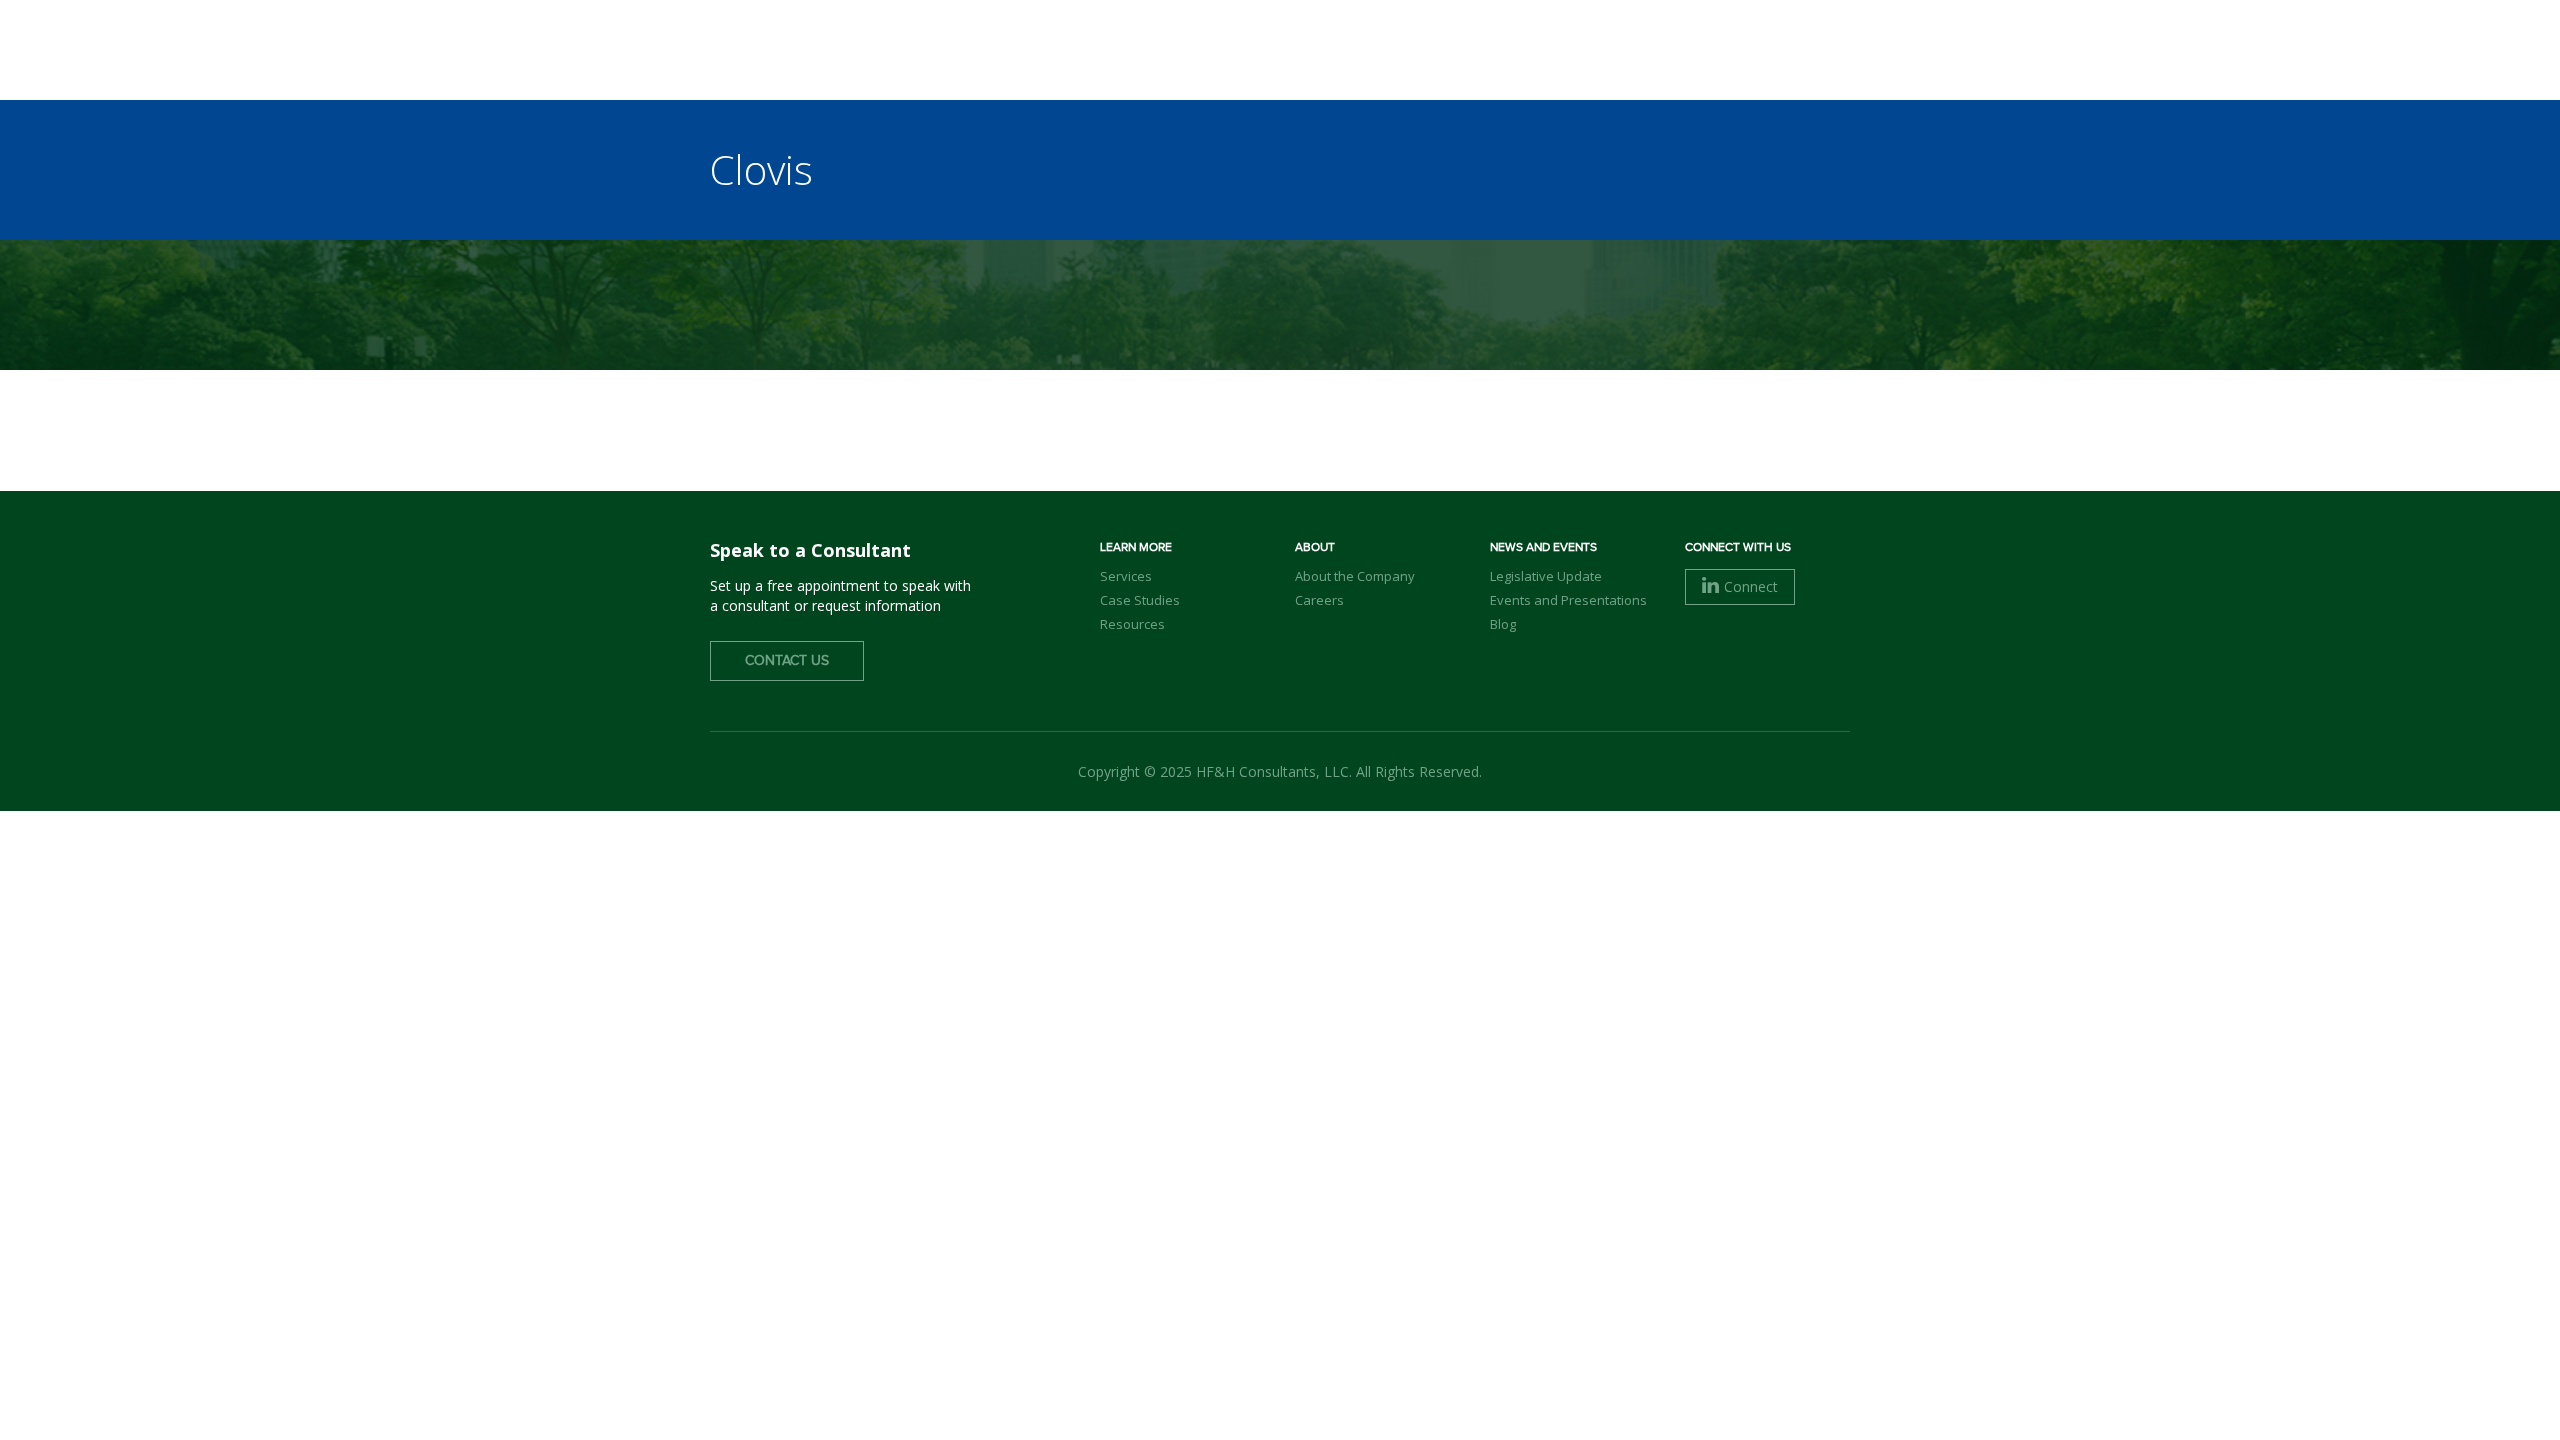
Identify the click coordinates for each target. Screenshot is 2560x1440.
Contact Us (787, 661)
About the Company (1355, 576)
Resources (1132, 624)
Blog (1503, 624)
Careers (1319, 600)
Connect (1751, 586)
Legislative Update (1546, 576)
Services (1126, 576)
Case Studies (1140, 600)
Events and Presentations (1568, 600)
